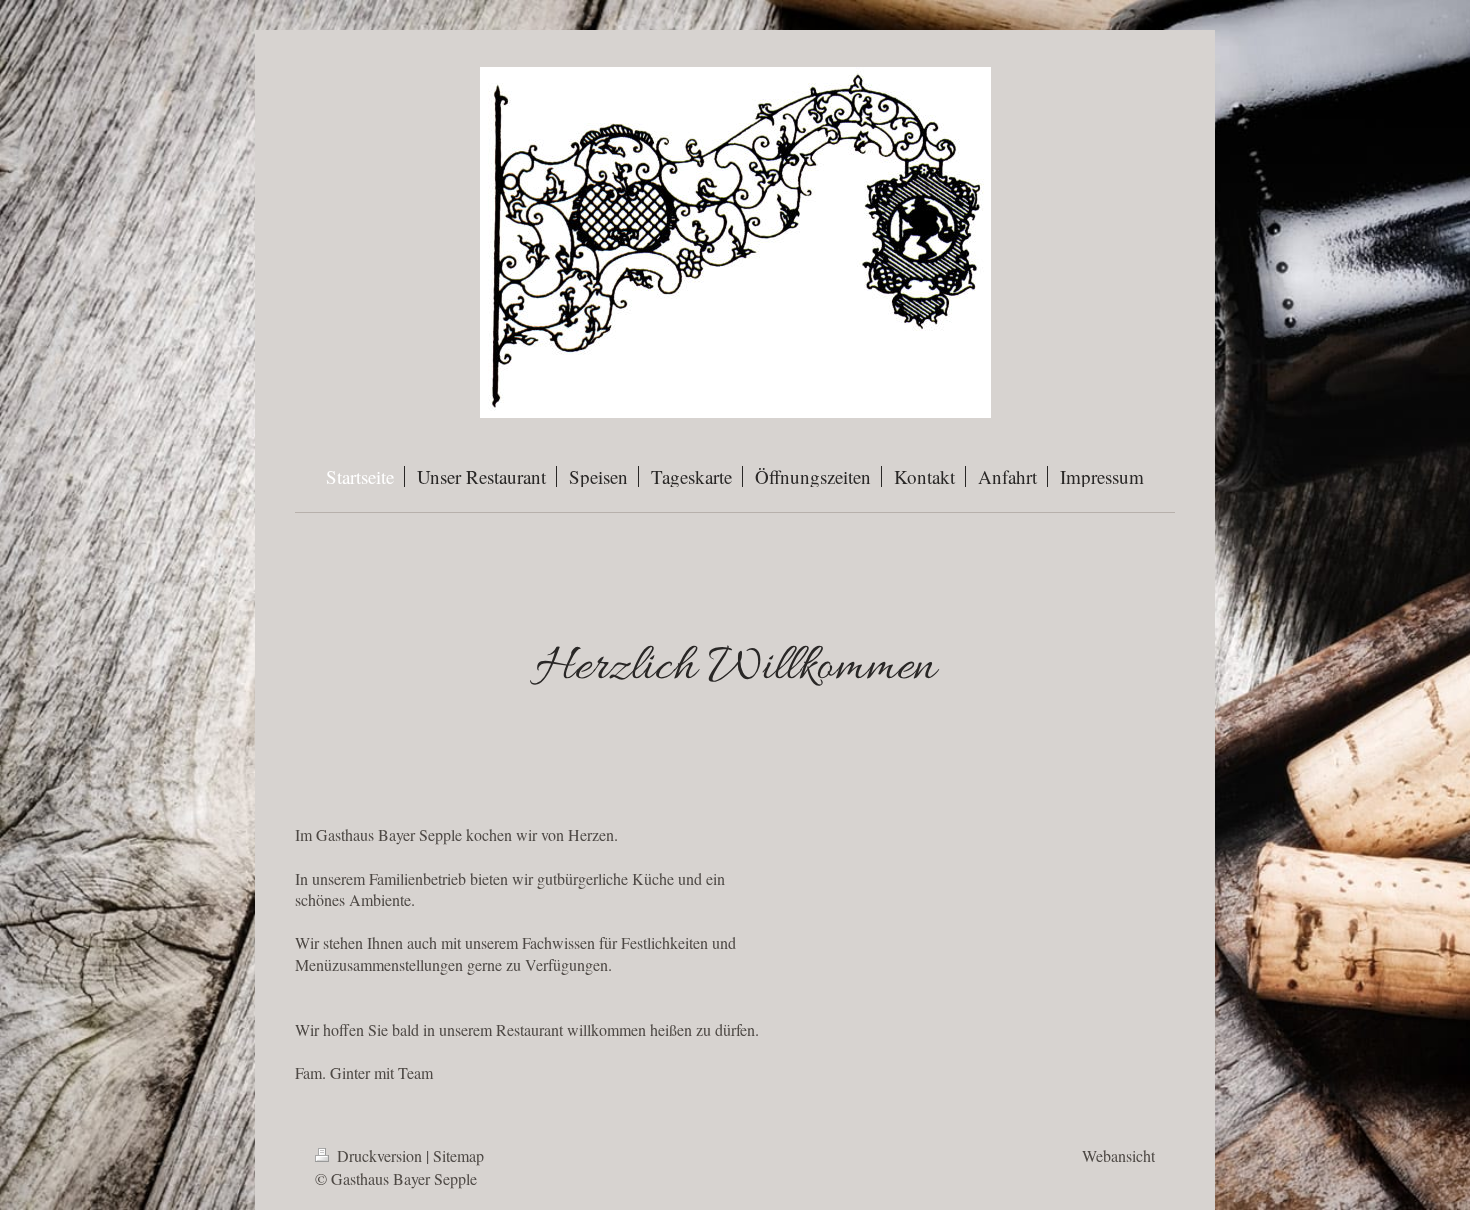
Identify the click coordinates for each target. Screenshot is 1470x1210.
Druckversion (379, 1155)
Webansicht (1118, 1155)
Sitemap (458, 1155)
